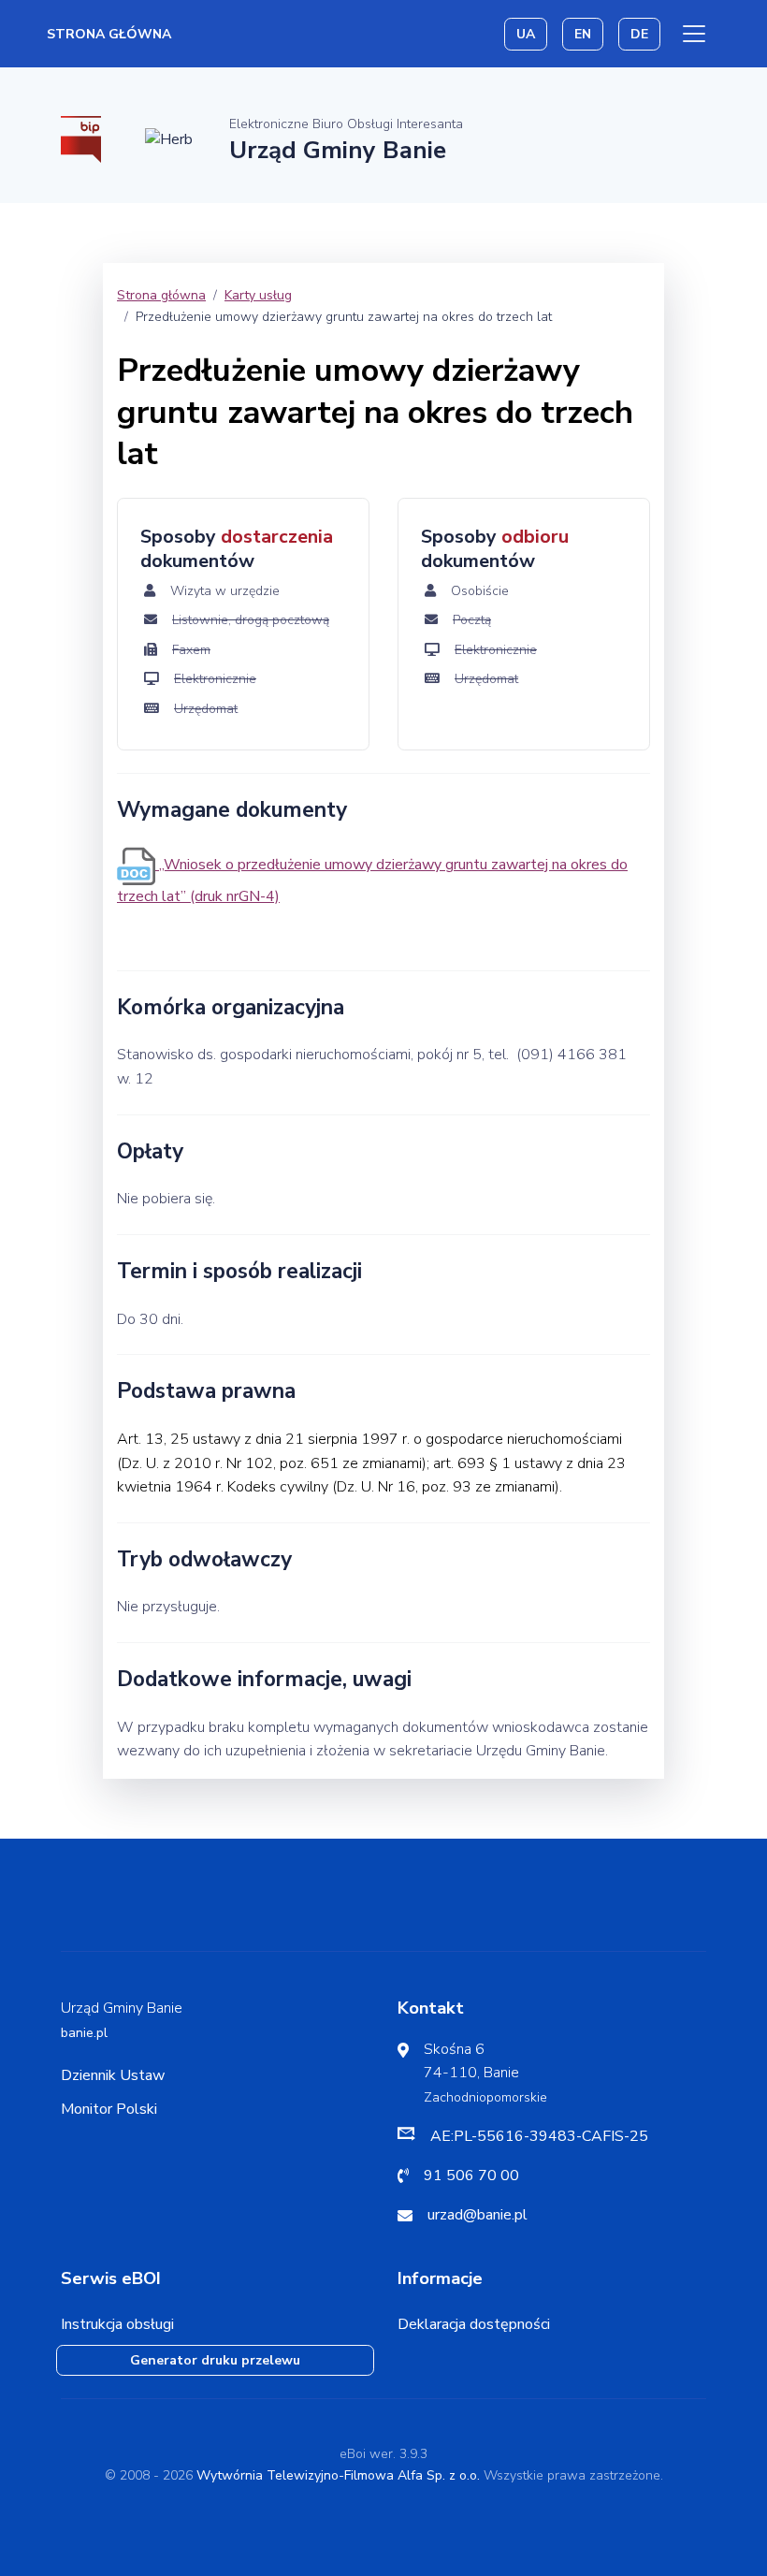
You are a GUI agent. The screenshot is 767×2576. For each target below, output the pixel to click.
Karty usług (258, 295)
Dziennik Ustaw (113, 2075)
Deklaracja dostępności (474, 2324)
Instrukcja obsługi (117, 2324)
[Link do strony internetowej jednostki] (169, 138)
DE (639, 34)
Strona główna (109, 34)
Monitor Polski (109, 2109)
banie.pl (84, 2033)
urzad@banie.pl (478, 2215)
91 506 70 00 (471, 2176)
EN (583, 34)
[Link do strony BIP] (81, 138)
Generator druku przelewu (215, 2360)
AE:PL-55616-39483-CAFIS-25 (539, 2136)
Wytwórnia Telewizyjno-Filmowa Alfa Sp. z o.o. (338, 2475)
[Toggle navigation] (694, 34)
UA (526, 34)
